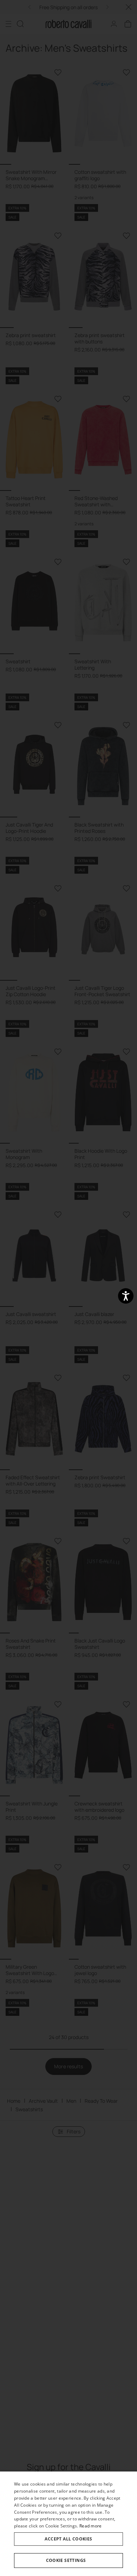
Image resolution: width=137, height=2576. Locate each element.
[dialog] (68, 2524)
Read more (91, 2526)
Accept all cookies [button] (68, 2539)
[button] (68, 2561)
